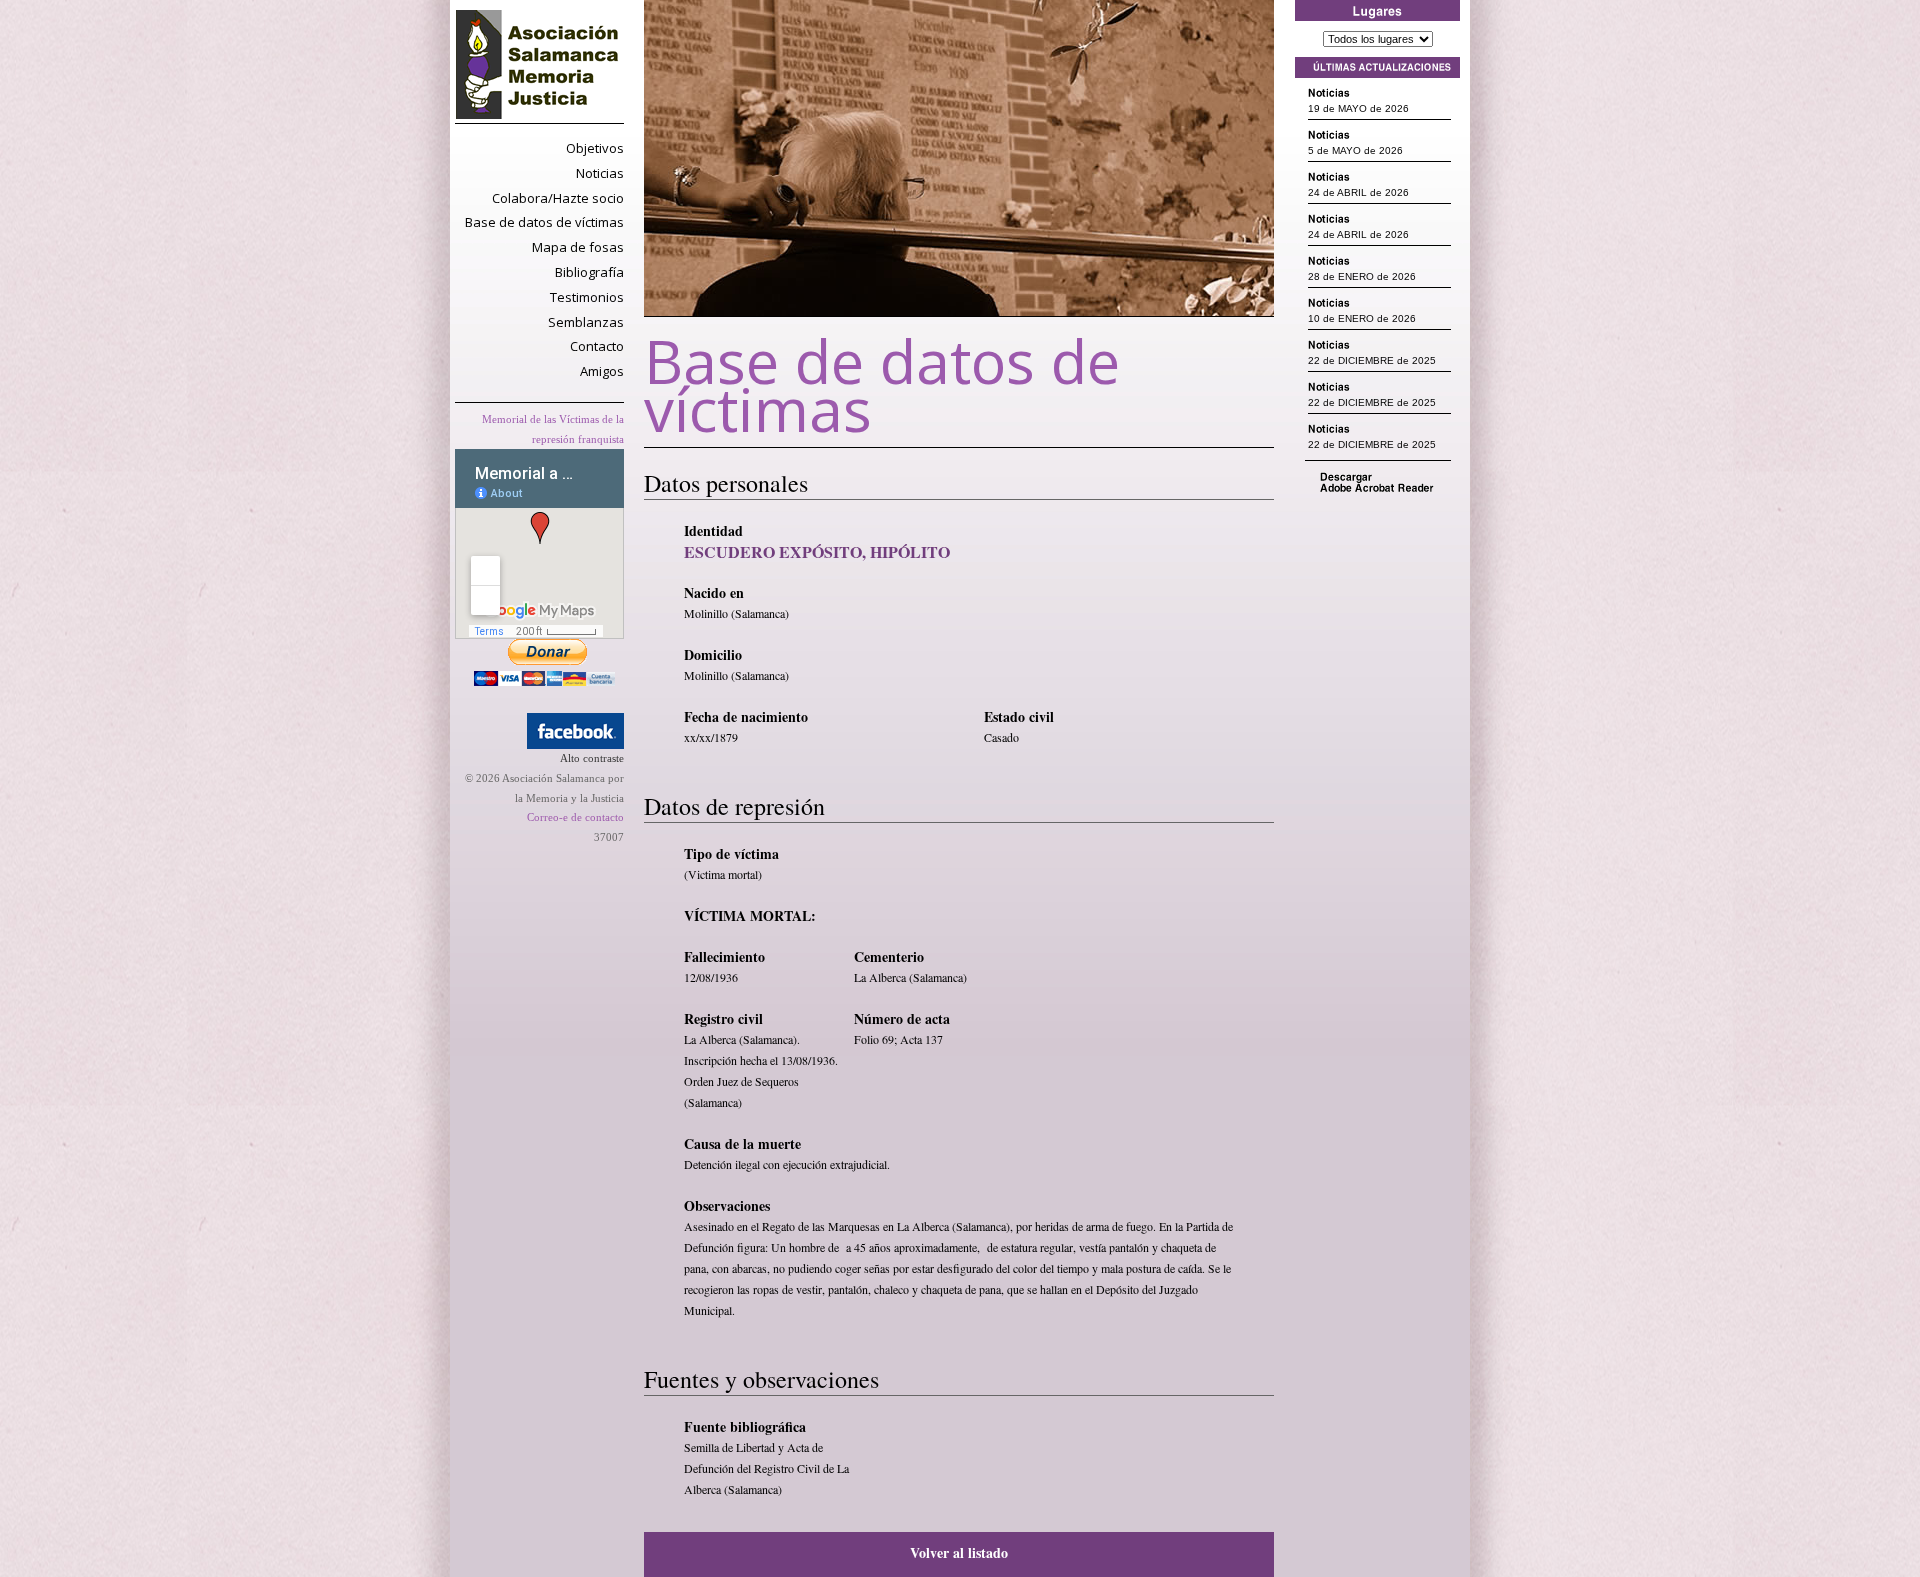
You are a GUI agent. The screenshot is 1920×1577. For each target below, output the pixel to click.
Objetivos (595, 148)
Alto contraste (592, 758)
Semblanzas (586, 322)
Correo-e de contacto (575, 817)
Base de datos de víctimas (544, 222)
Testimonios (587, 297)
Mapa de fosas (578, 247)
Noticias (600, 173)
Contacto (597, 346)
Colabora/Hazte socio (558, 198)
